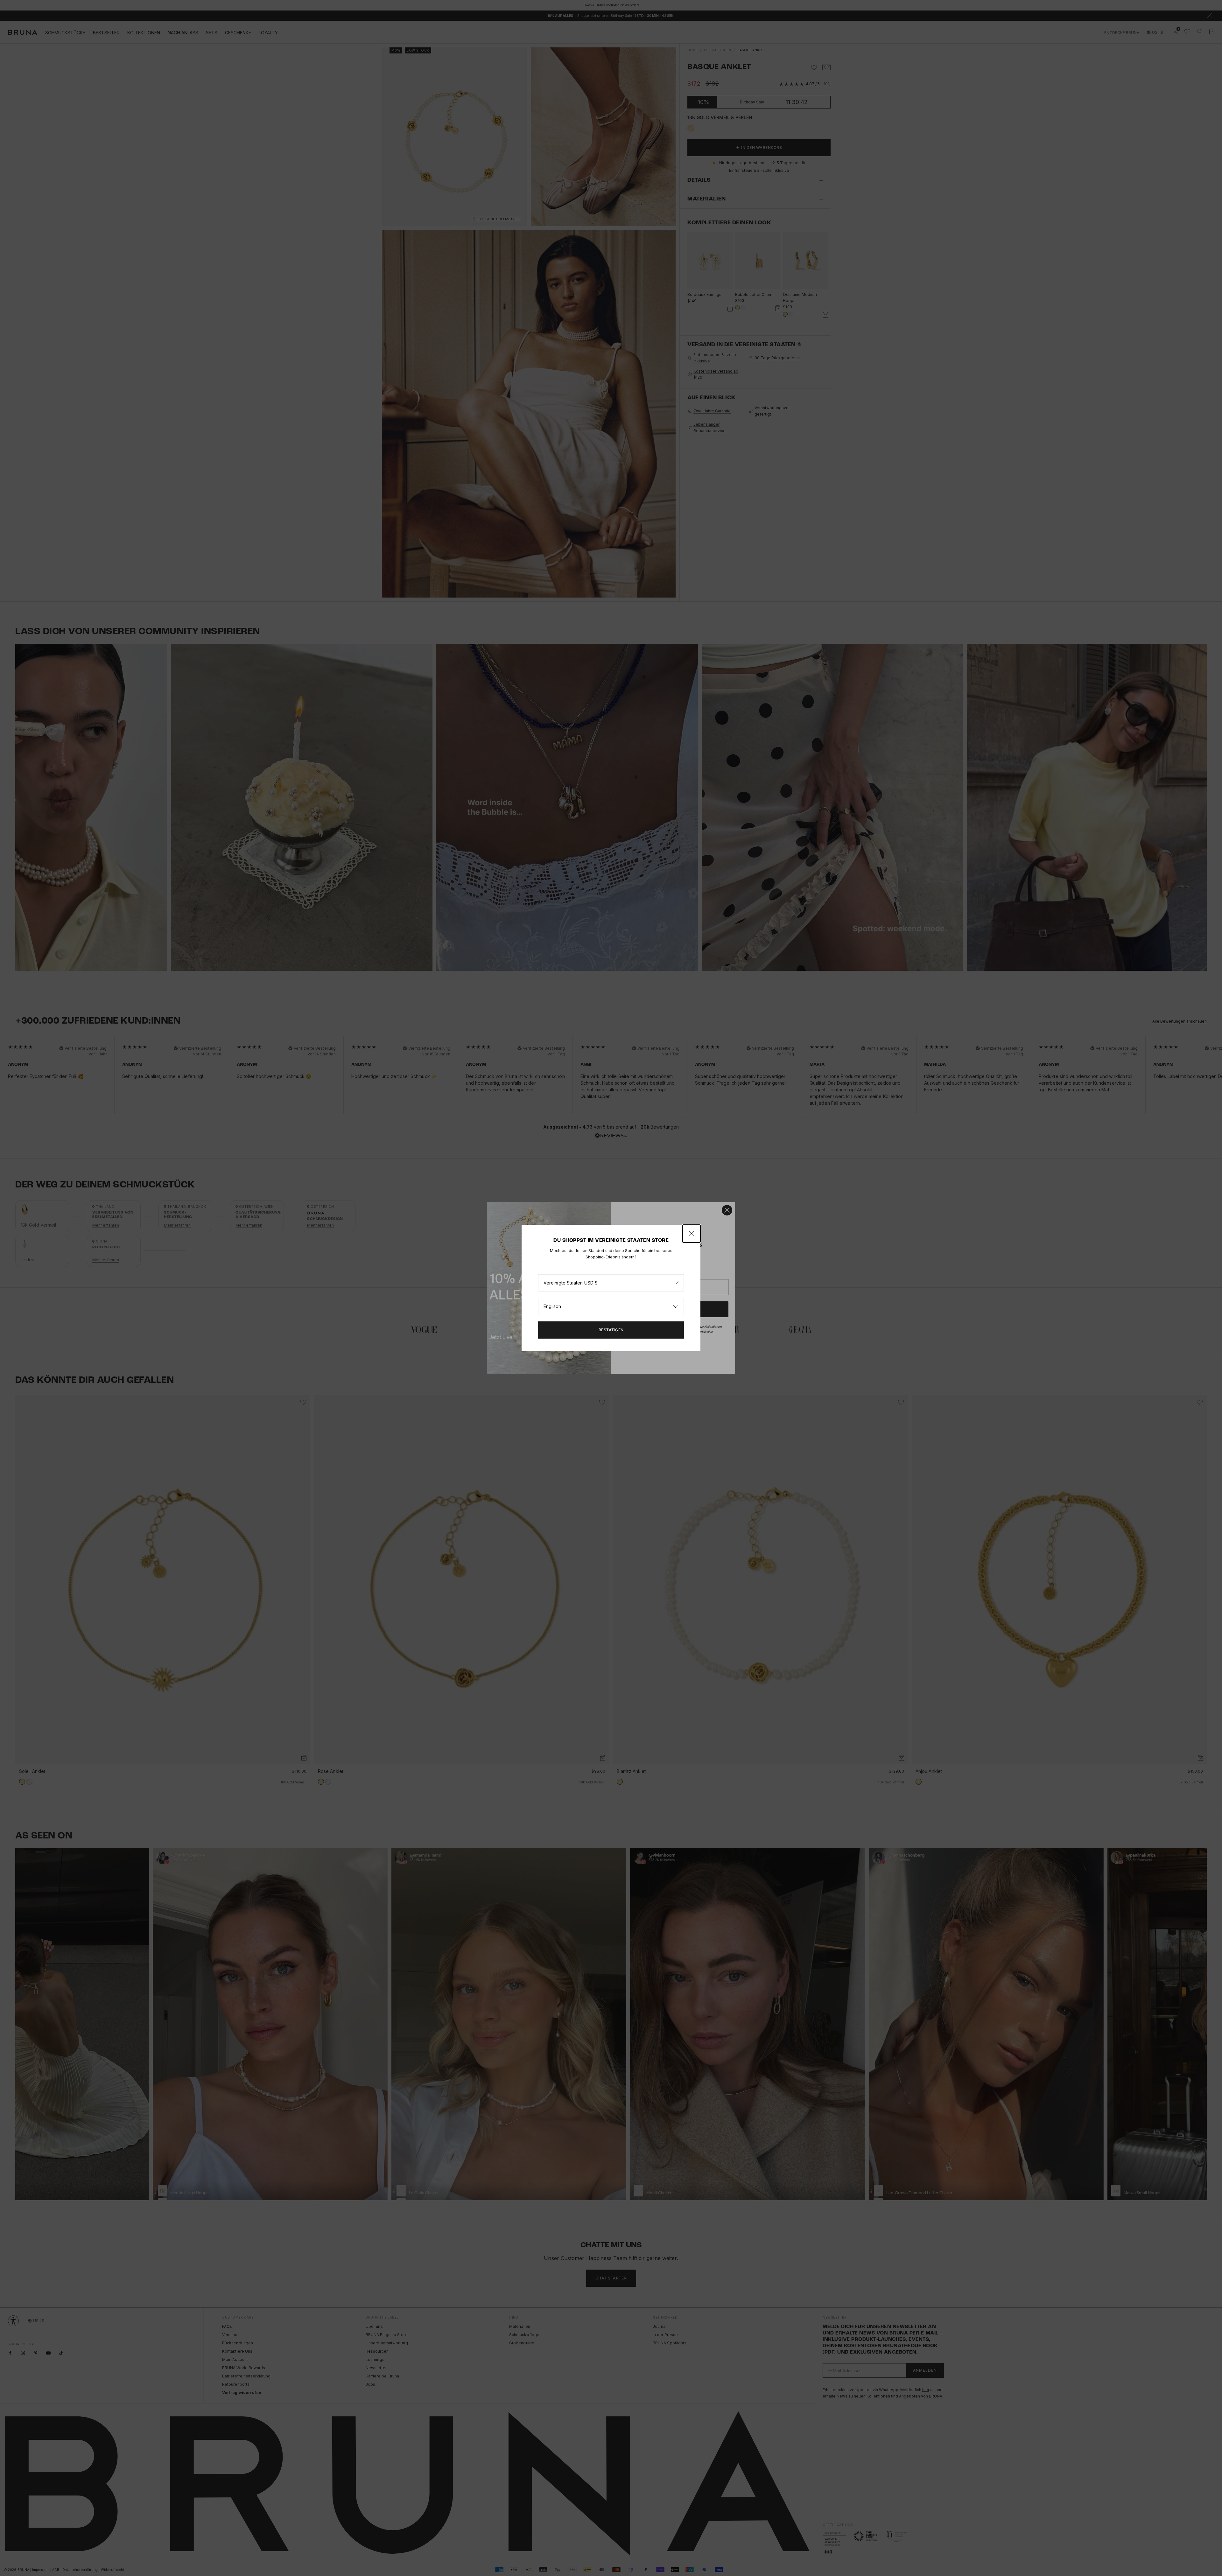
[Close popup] (692, 1234)
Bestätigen (611, 1330)
